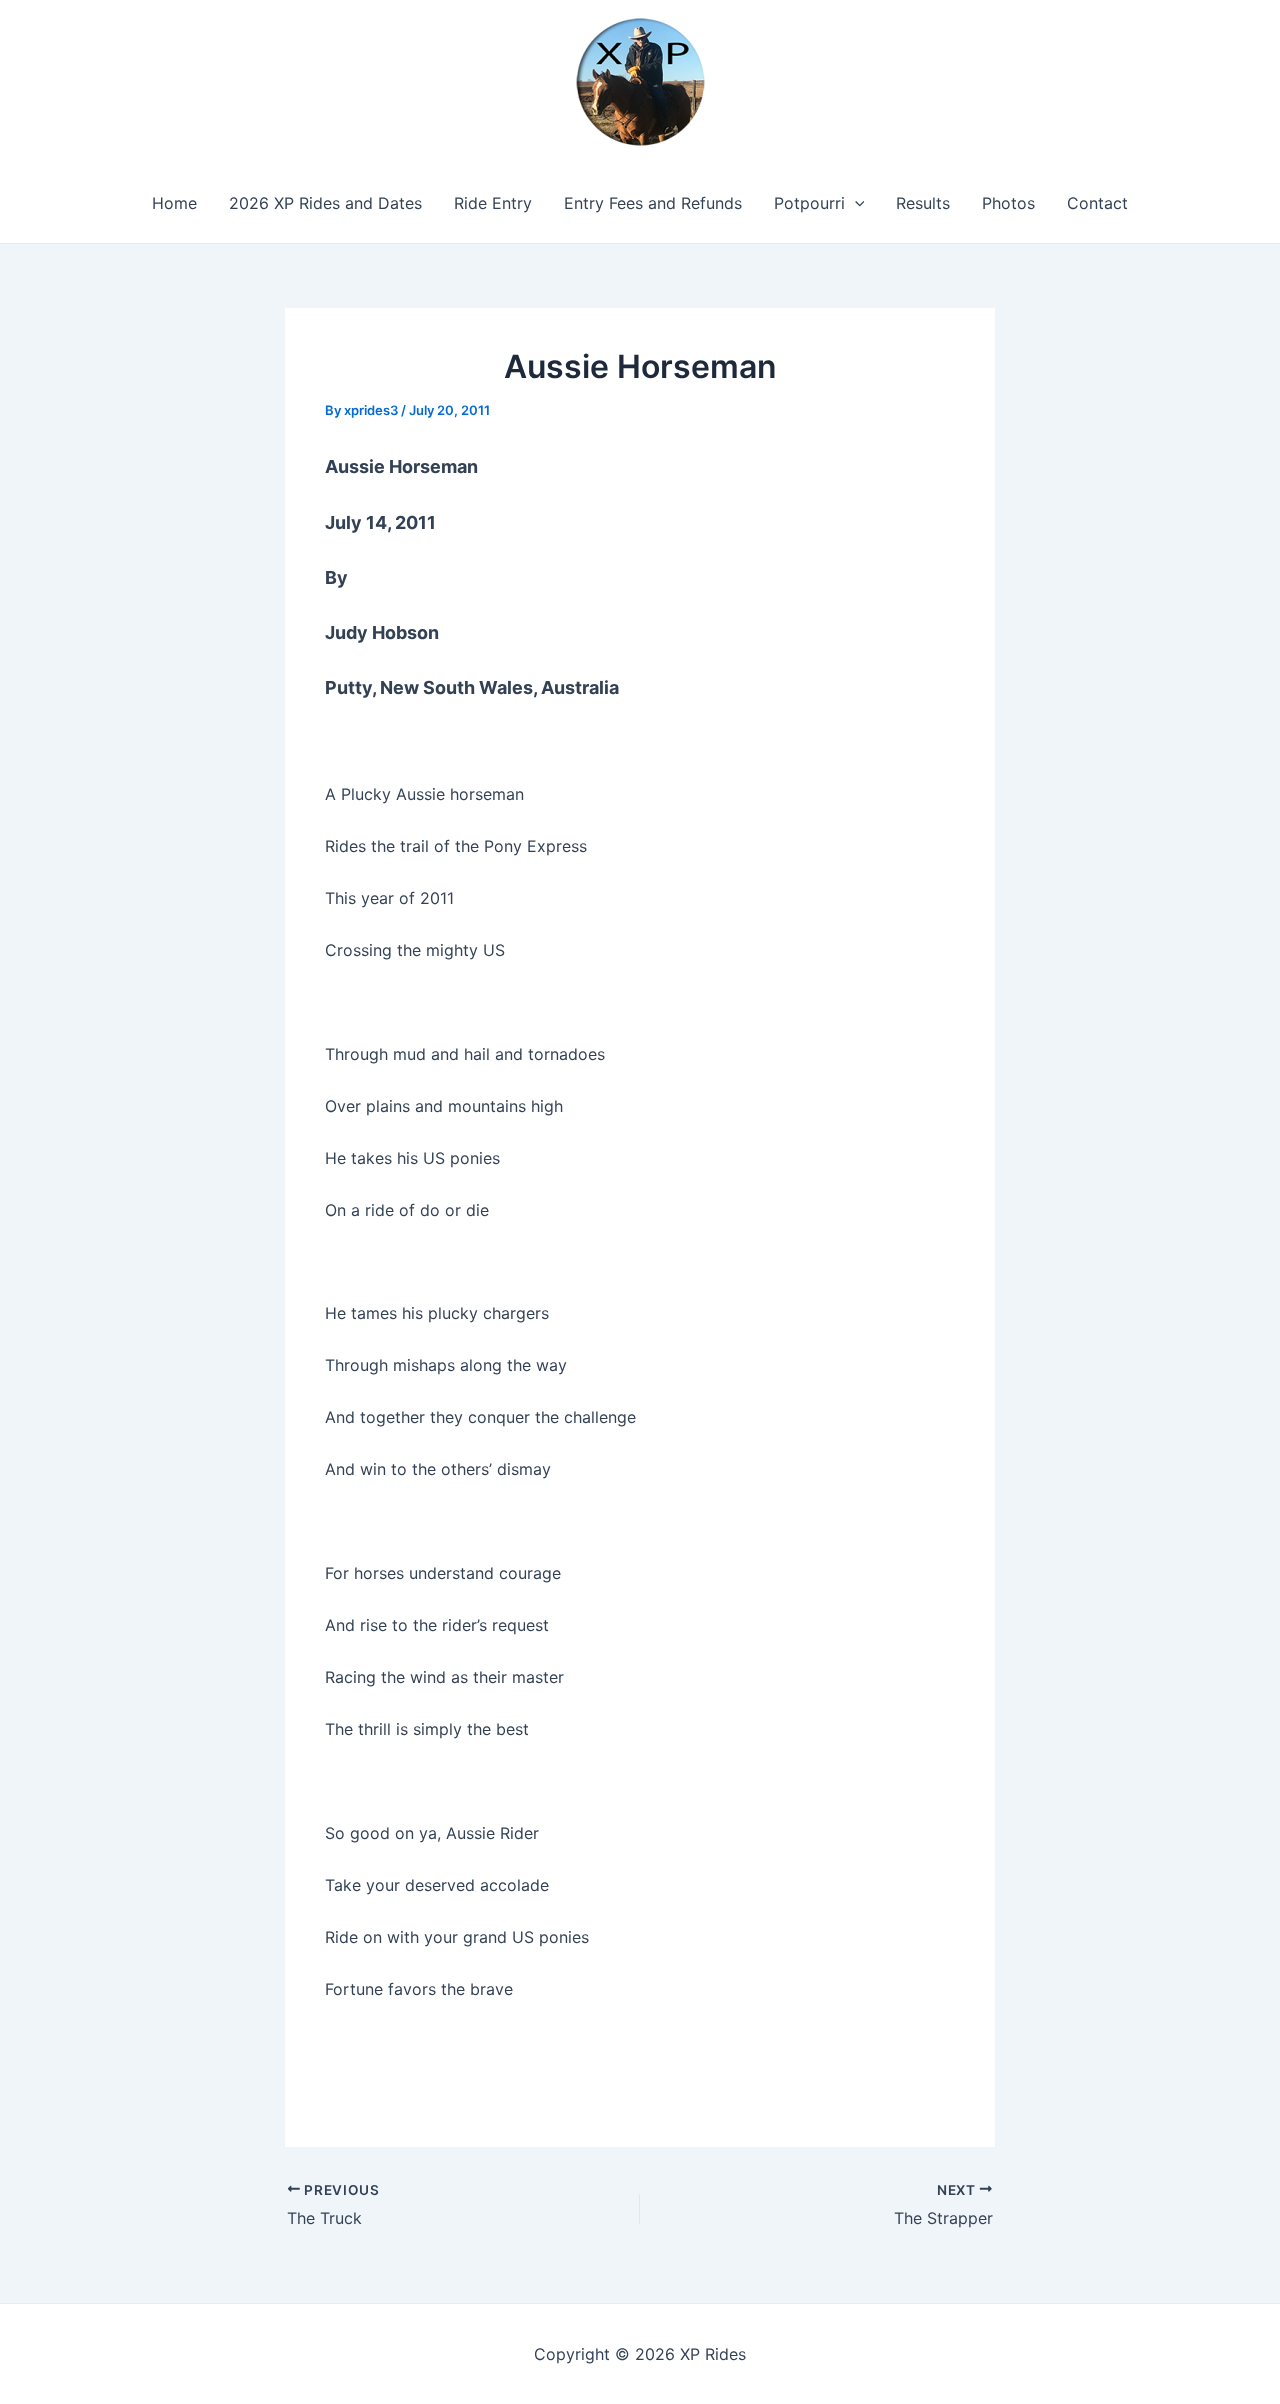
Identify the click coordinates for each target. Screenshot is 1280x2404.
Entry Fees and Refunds (653, 203)
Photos (1008, 203)
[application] (855, 203)
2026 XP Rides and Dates (325, 203)
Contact (1097, 203)
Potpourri (809, 203)
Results (923, 203)
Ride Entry (493, 203)
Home (174, 203)
